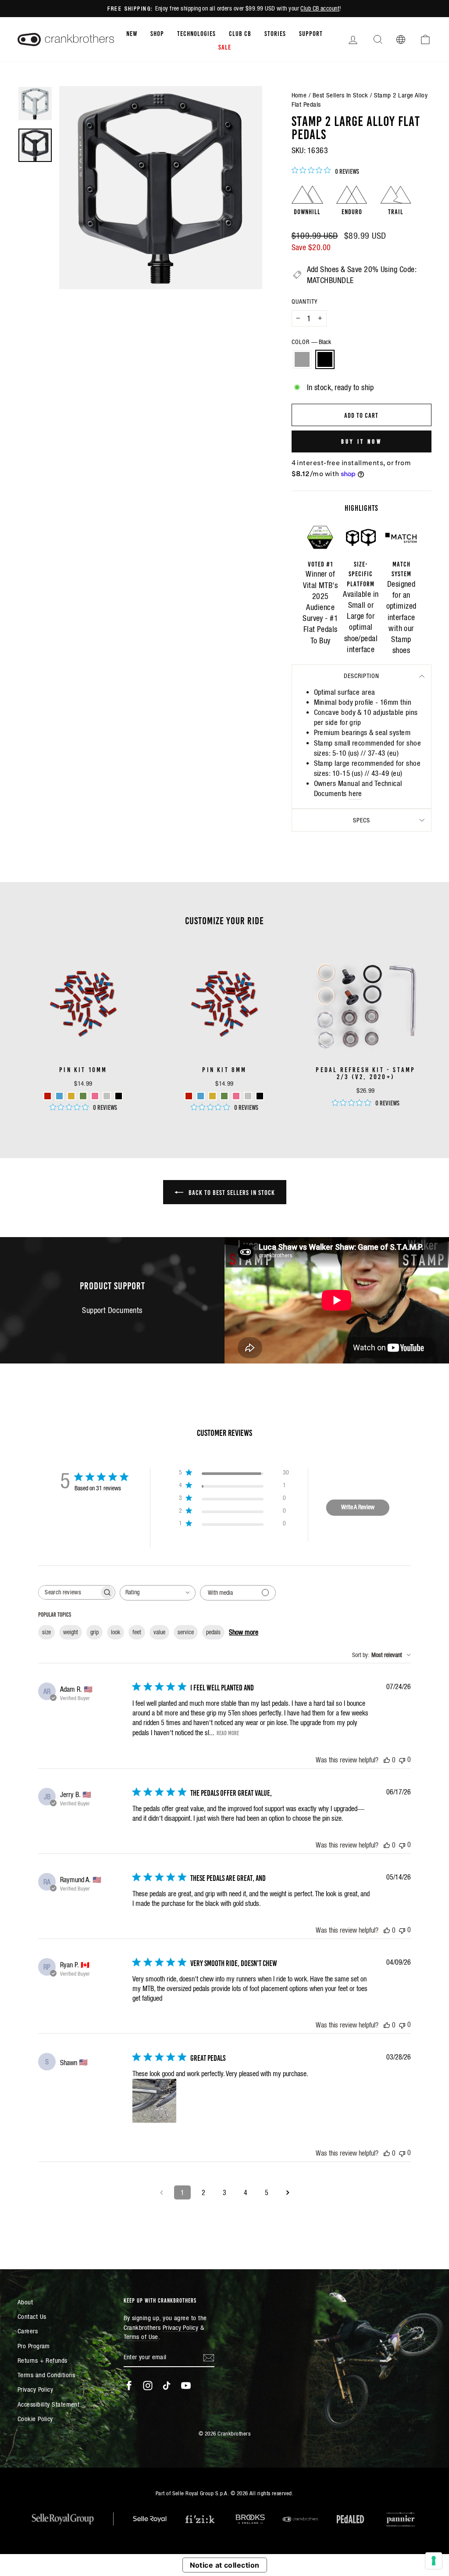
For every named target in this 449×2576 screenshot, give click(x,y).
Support (311, 33)
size (46, 1632)
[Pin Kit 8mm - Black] (260, 1096)
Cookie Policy (35, 2419)
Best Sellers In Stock (340, 95)
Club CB (240, 33)
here (355, 794)
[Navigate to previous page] (161, 2192)
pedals (213, 1632)
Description (362, 676)
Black (325, 359)
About (25, 2302)
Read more (228, 1733)
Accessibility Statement (48, 2404)
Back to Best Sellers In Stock (231, 1192)
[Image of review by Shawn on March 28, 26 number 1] (154, 2101)
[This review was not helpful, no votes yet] (402, 1760)
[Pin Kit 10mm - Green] (83, 1096)
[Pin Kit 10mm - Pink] (95, 1096)
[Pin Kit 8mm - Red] (189, 1096)
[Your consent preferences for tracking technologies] (434, 2561)
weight (71, 1632)
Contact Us (32, 2316)
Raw (302, 359)
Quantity (305, 301)
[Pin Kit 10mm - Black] (119, 1096)
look (116, 1632)
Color (311, 342)
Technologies (196, 33)
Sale (225, 47)
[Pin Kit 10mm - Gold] (71, 1096)
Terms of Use (141, 2337)
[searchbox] (69, 1592)
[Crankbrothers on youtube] (186, 2386)
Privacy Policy (35, 2389)
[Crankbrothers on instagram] (148, 2386)
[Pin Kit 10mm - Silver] (107, 1096)
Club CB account (320, 8)
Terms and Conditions (46, 2375)
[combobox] (158, 1593)
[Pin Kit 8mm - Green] (224, 1096)
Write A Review (358, 1507)
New (132, 33)
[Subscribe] (209, 2357)
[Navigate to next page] (288, 2192)
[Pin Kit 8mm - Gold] (212, 1096)
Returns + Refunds (43, 2360)
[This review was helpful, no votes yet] (387, 1760)
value (159, 1632)
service (186, 1632)
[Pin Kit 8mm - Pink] (236, 1096)
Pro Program (34, 2346)
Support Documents (112, 1310)
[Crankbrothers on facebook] (129, 2386)
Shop (157, 33)
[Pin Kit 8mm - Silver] (248, 1096)
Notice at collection (225, 2565)
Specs (362, 820)
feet (137, 1632)
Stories (275, 33)
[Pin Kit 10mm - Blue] (59, 1096)
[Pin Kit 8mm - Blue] (201, 1096)
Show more (244, 1632)
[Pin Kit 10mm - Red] (48, 1096)
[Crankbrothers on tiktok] (167, 2386)
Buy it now (362, 441)
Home (299, 95)
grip (94, 1632)
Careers (28, 2331)
